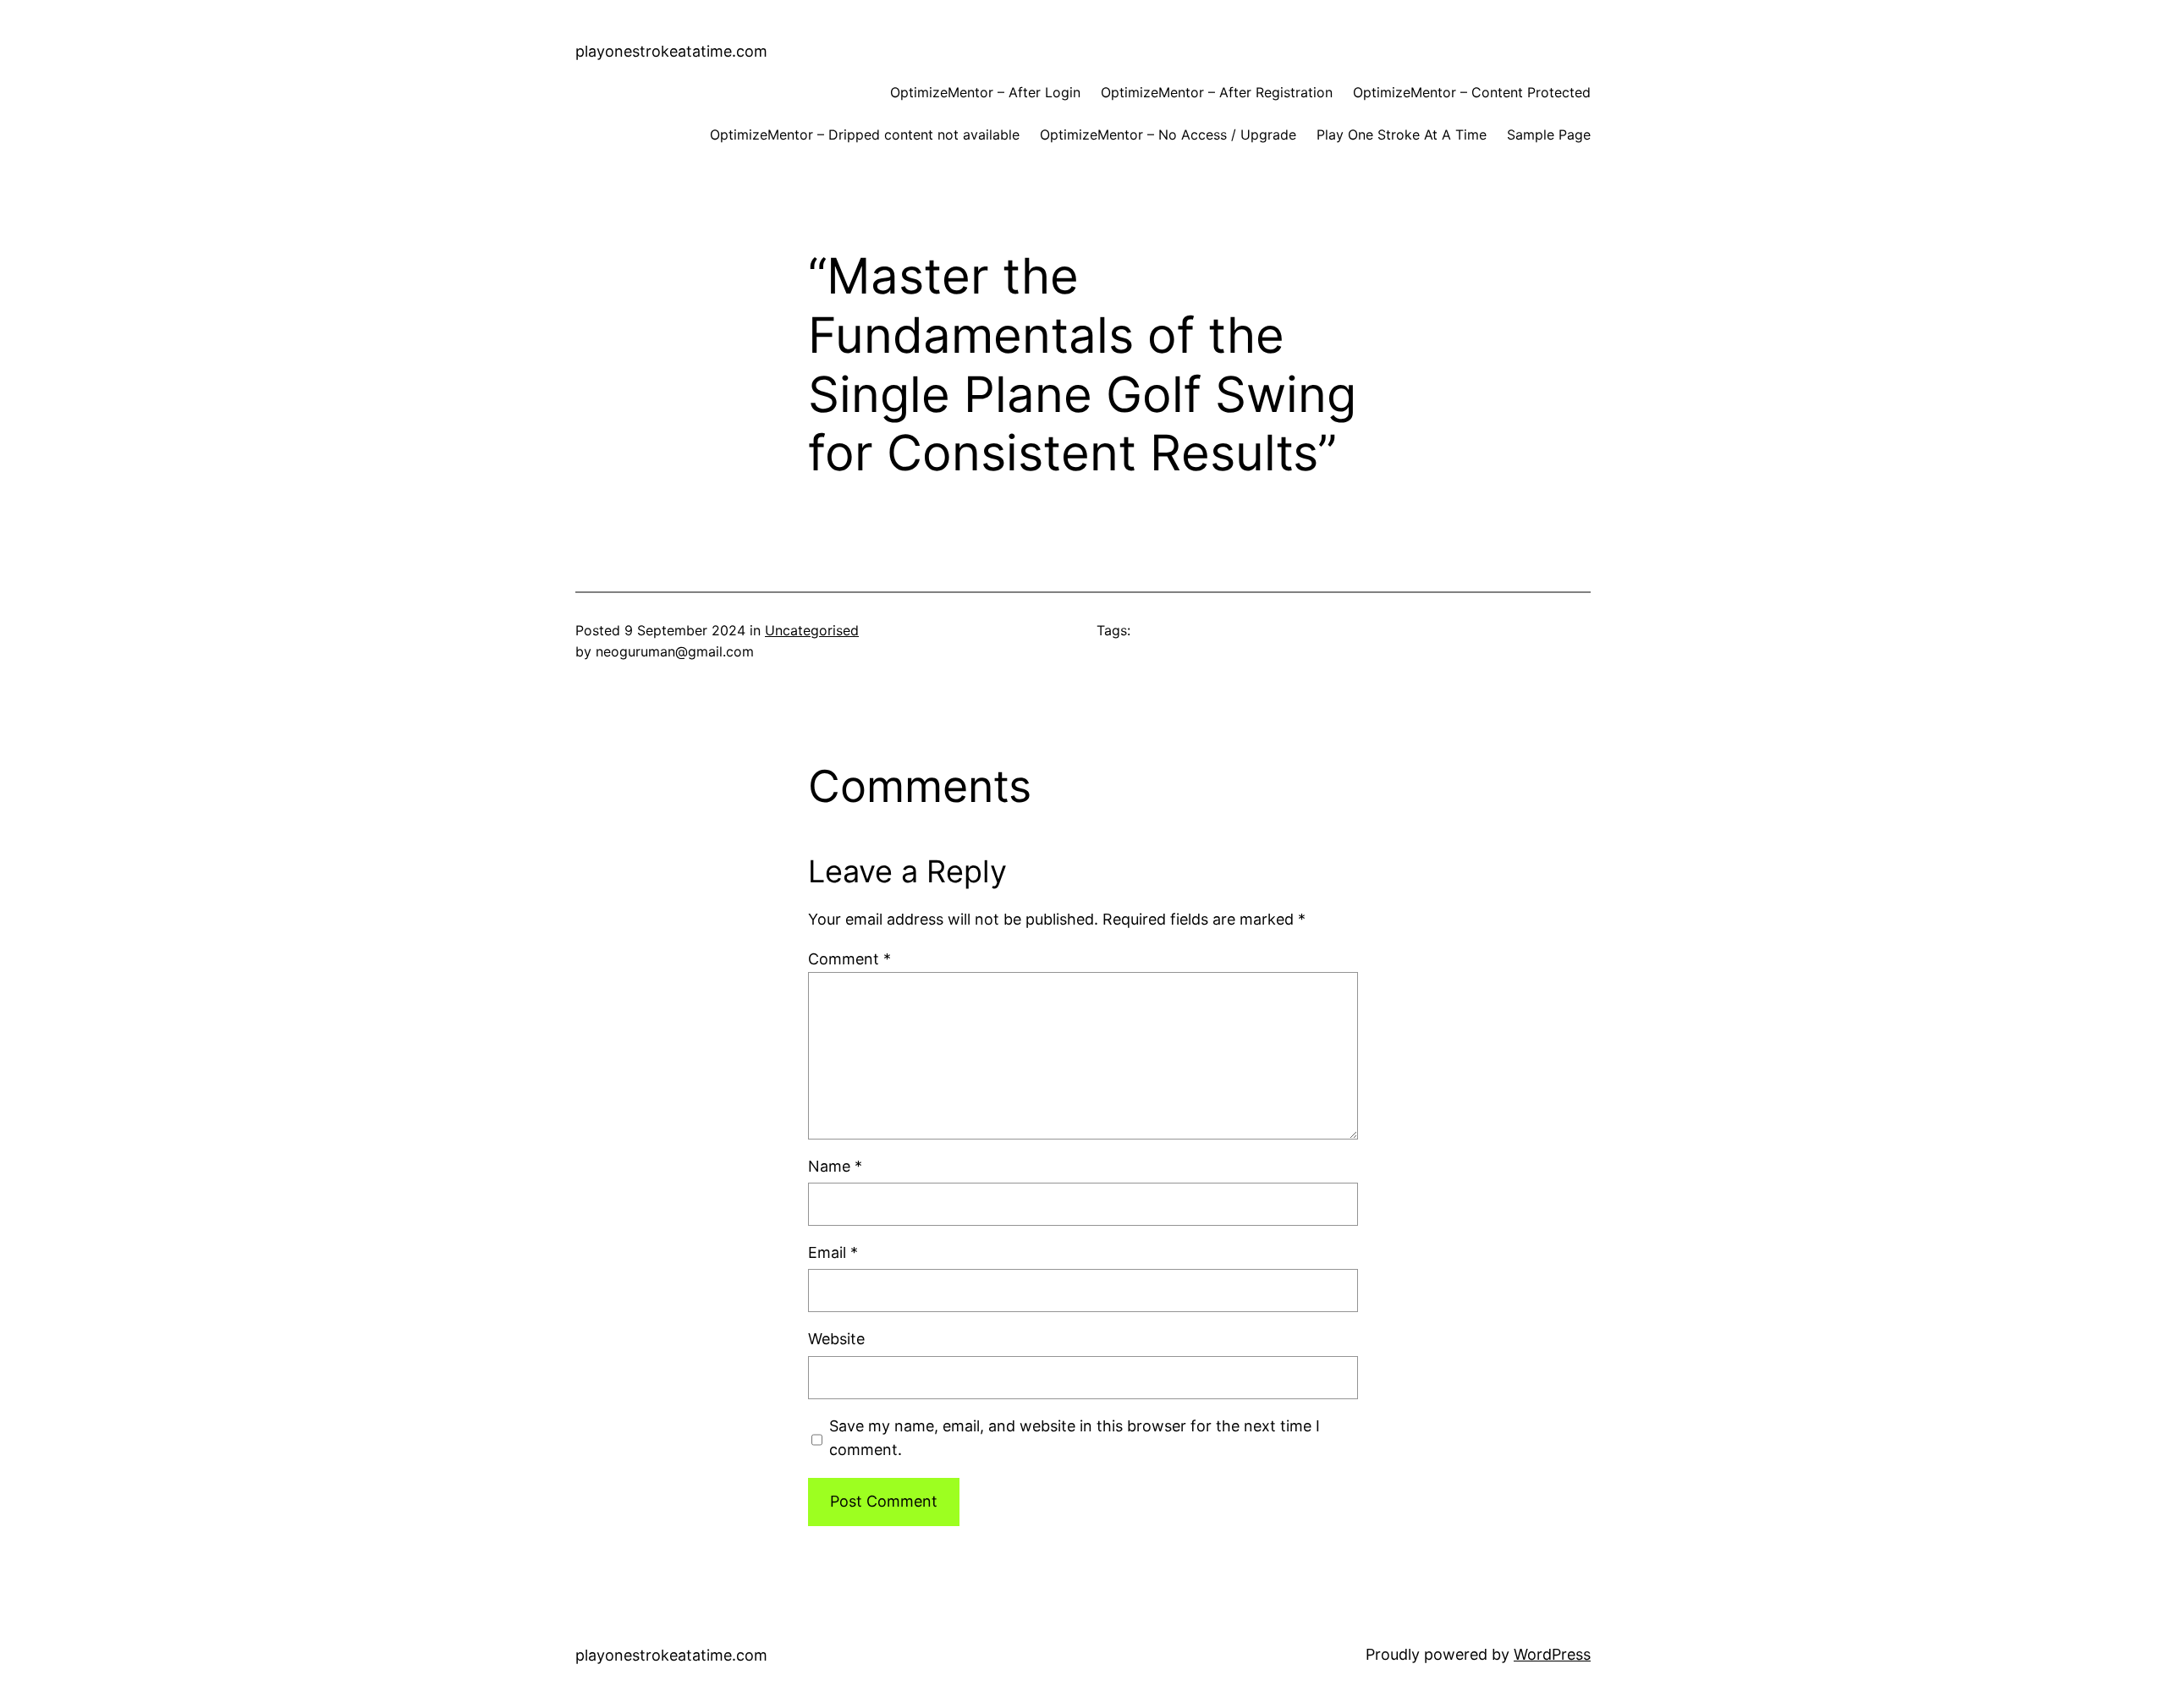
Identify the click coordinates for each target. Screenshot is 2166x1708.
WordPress (1552, 1654)
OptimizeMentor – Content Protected (1472, 92)
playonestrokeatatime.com (671, 51)
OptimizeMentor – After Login (985, 92)
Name (835, 1166)
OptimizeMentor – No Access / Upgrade (1168, 135)
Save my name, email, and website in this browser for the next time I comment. (1075, 1438)
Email (833, 1252)
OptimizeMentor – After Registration (1217, 92)
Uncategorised (812, 630)
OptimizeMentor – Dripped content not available (865, 135)
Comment (849, 959)
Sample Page (1549, 135)
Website (836, 1339)
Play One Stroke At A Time (1402, 135)
